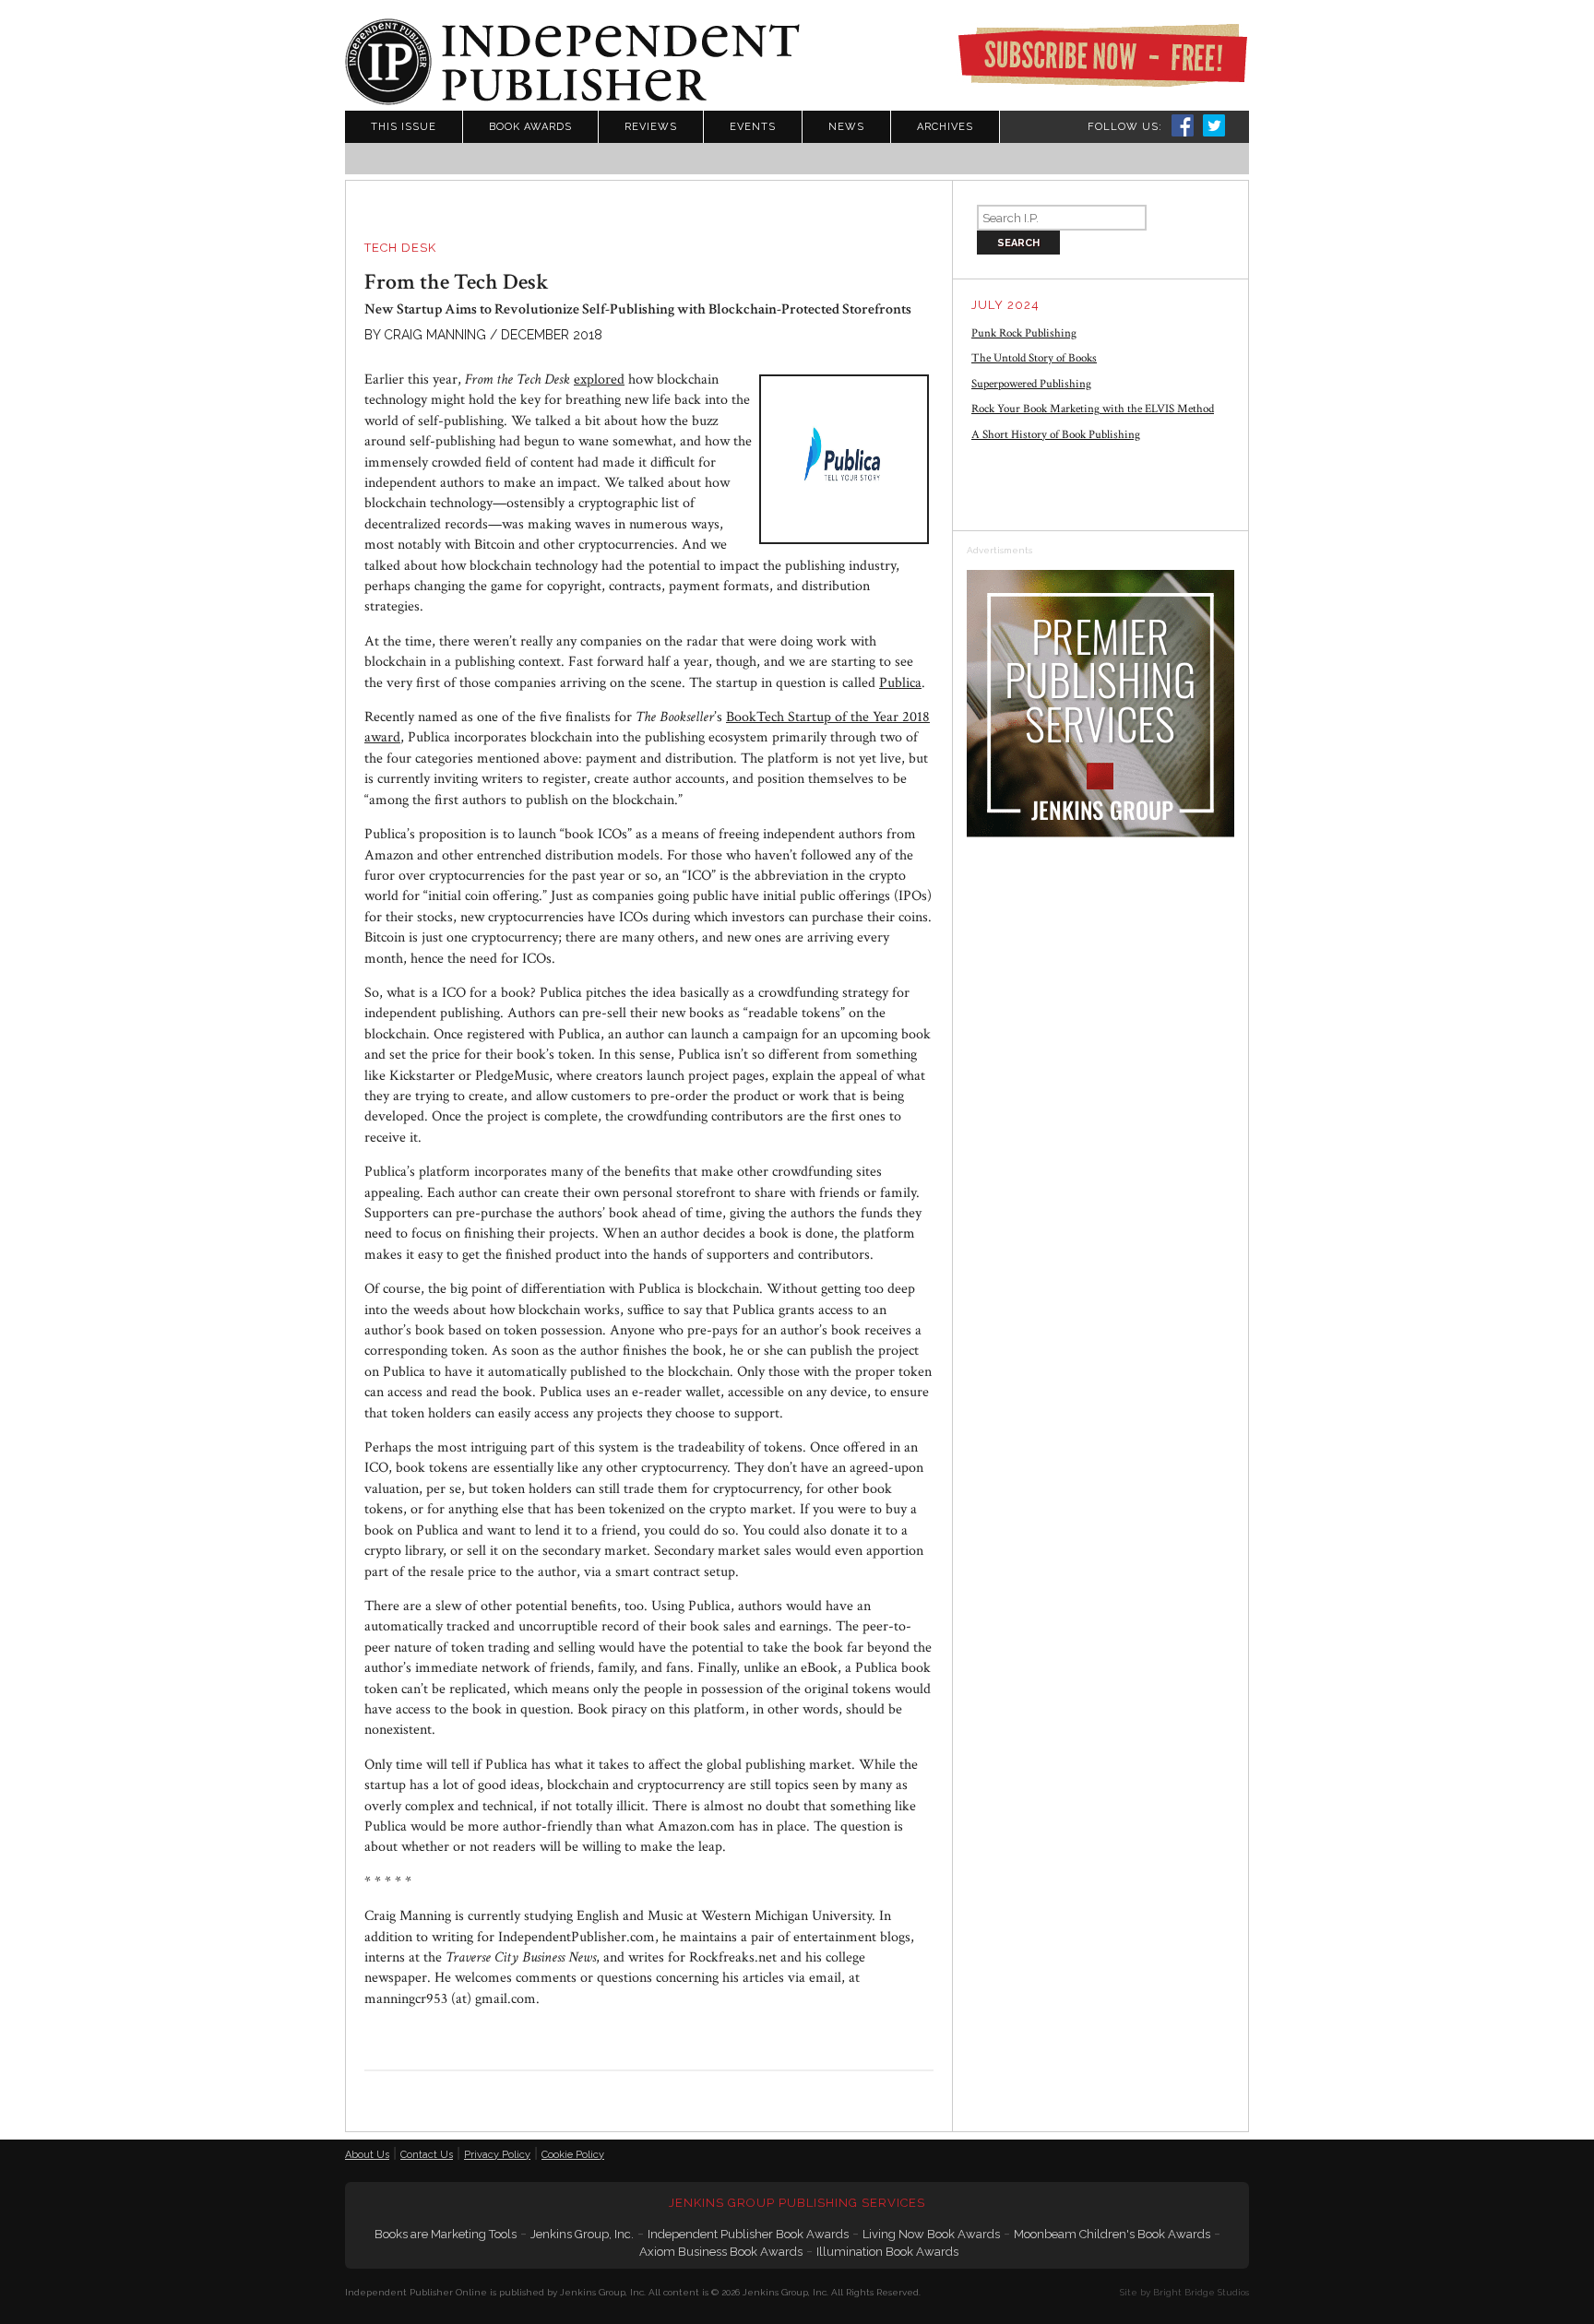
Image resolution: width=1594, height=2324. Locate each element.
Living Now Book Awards (931, 2234)
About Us (367, 2155)
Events (753, 127)
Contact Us (427, 2155)
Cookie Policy (573, 2155)
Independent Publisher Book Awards (748, 2234)
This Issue (404, 127)
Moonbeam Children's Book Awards (1112, 2234)
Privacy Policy (497, 2155)
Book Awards (530, 127)
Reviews (651, 127)
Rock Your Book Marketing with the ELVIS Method (1093, 409)
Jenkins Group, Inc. (582, 2234)
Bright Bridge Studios (1201, 2292)
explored (599, 379)
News (846, 127)
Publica (900, 683)
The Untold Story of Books (1034, 358)
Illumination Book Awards (887, 2252)
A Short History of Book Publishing (1056, 435)
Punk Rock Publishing (1024, 333)
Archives (945, 127)
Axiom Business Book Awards (721, 2252)
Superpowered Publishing (1031, 384)
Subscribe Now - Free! (1102, 55)
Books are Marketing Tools (446, 2234)
